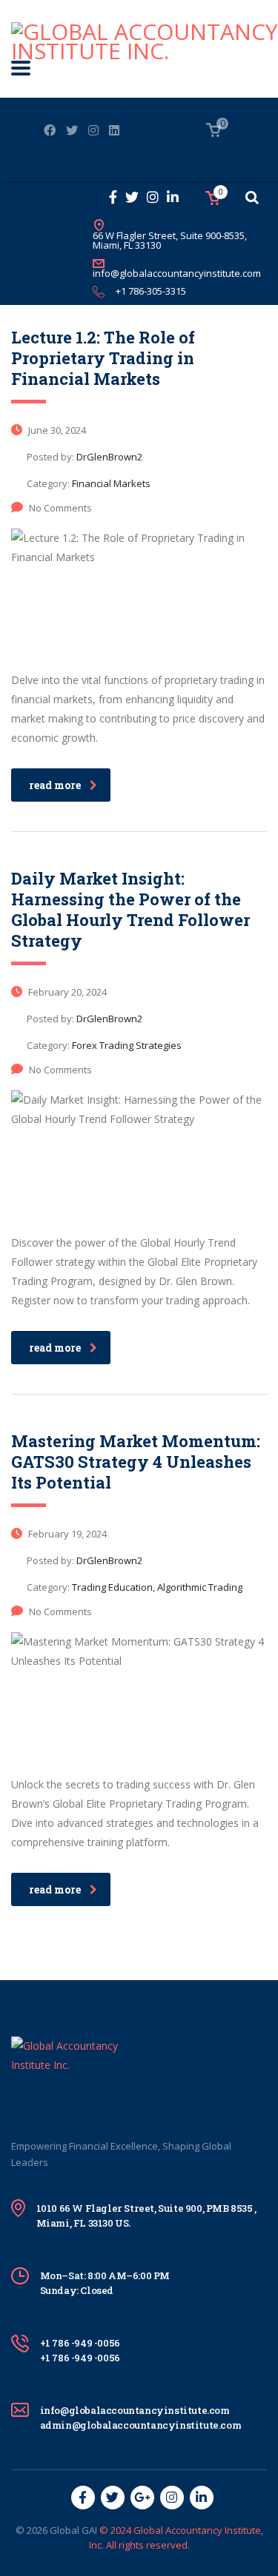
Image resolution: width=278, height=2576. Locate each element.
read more (55, 785)
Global (64, 2530)
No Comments (60, 508)
